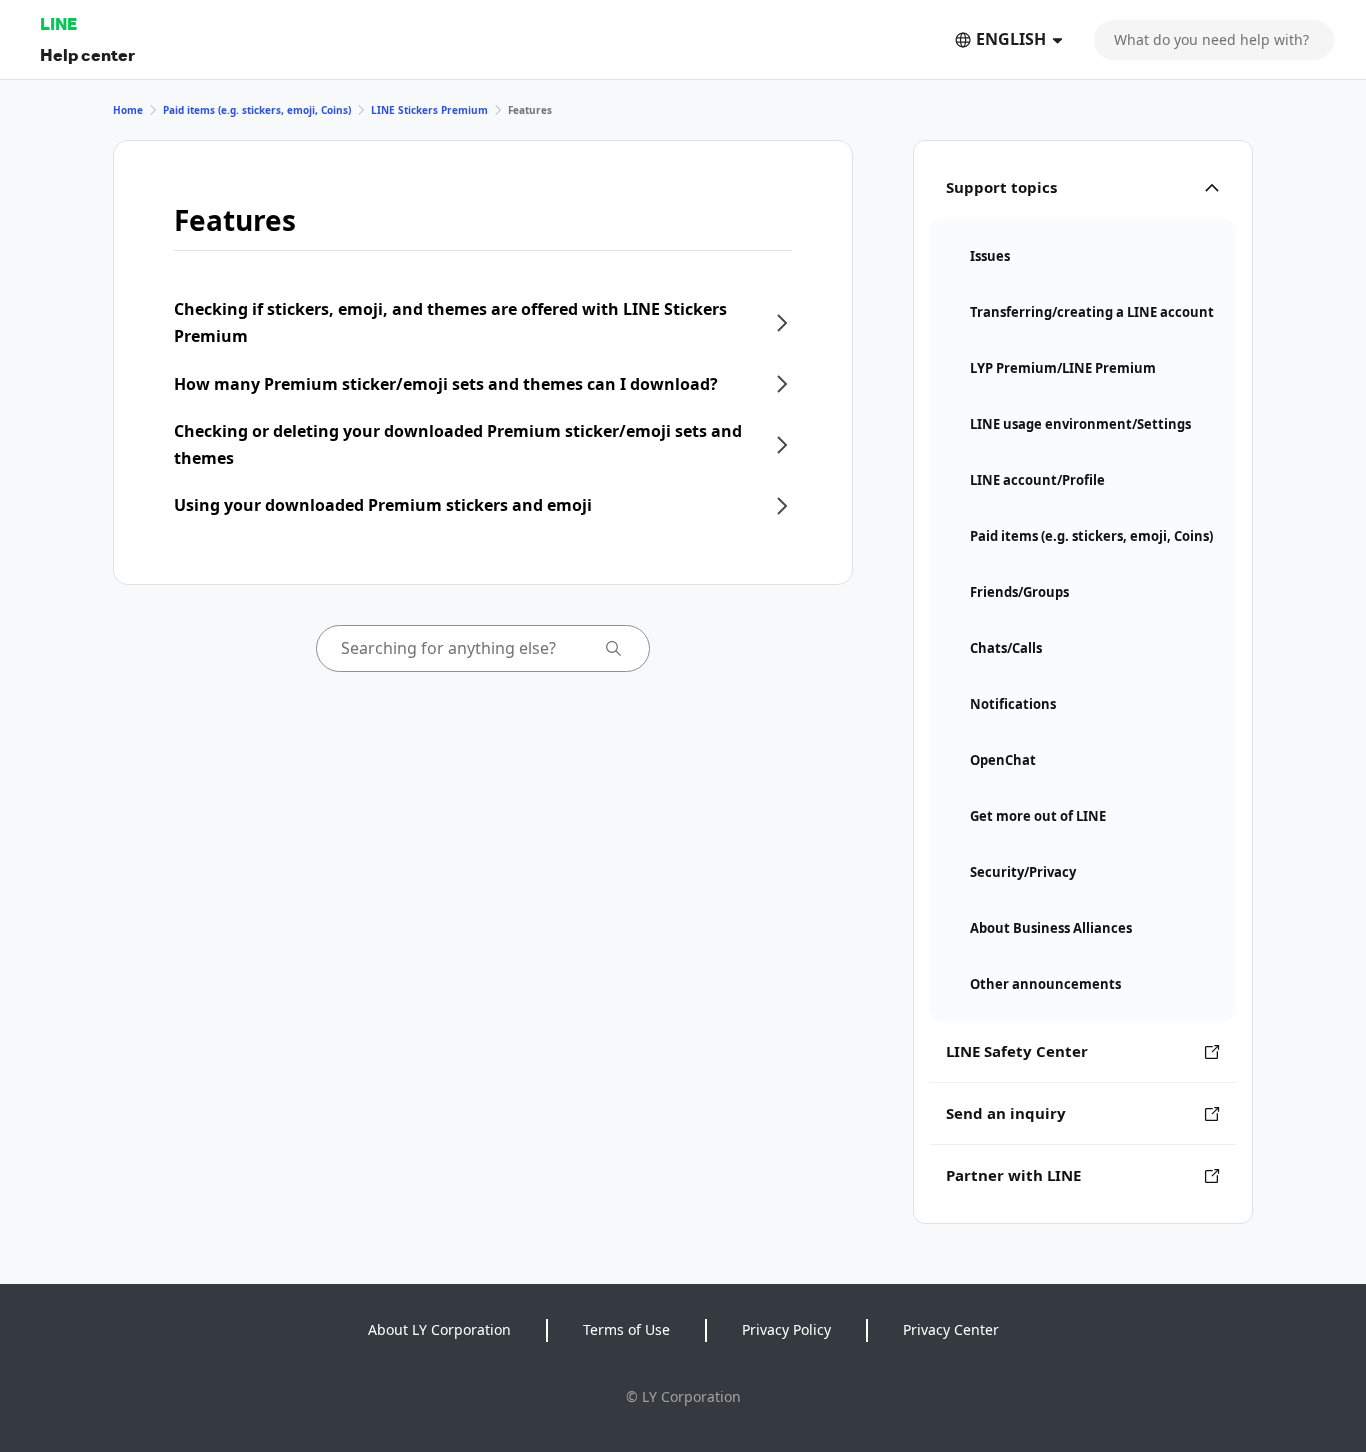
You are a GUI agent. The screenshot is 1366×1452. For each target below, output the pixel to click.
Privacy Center (951, 1329)
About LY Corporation (439, 1329)
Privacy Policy (786, 1329)
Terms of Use (626, 1329)
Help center (87, 54)
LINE (58, 23)
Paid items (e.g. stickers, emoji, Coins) (257, 110)
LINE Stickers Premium (429, 110)
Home (128, 110)
